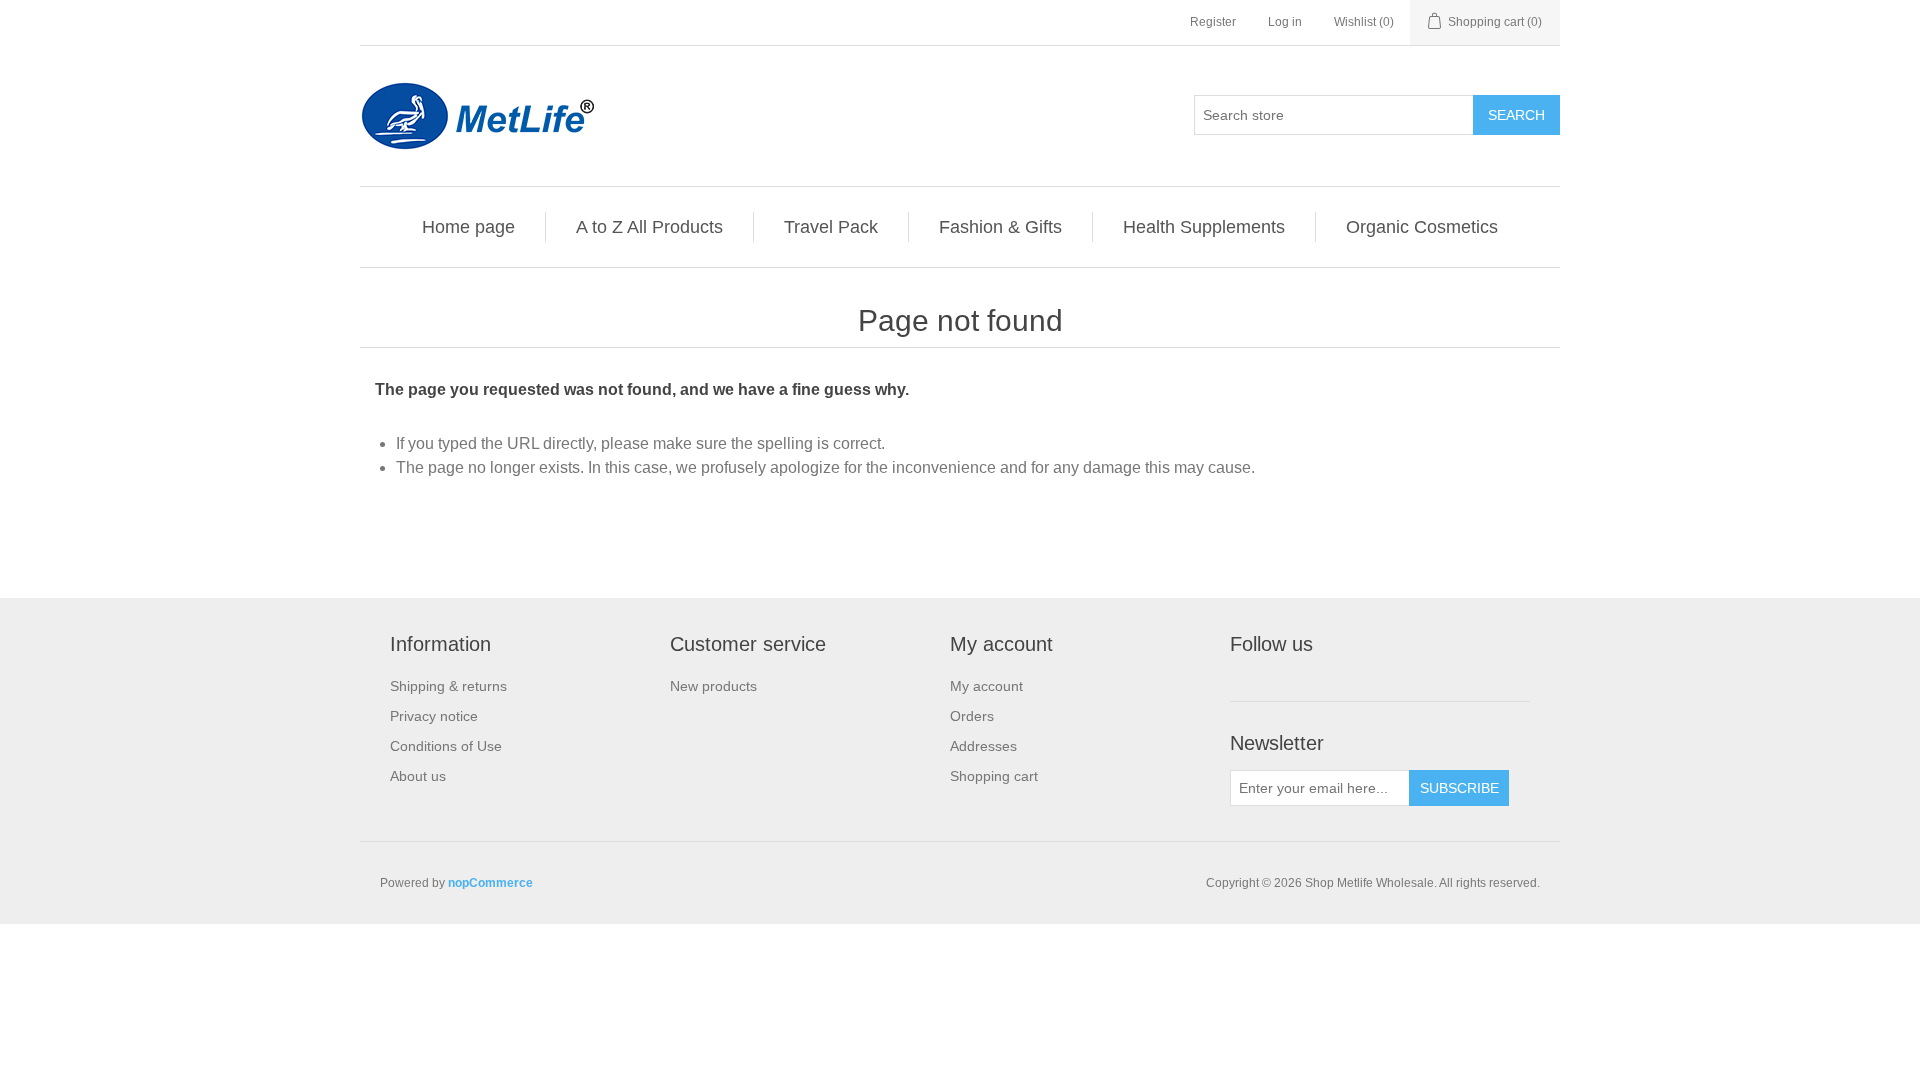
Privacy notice (434, 716)
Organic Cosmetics (1422, 227)
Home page (468, 227)
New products (713, 686)
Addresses (983, 746)
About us (418, 776)
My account (986, 686)
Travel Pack (831, 227)
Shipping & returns (448, 686)
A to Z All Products (649, 227)
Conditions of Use (446, 746)
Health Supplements (1204, 227)
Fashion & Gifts (1000, 227)
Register (1213, 22)
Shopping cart (994, 776)
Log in (1285, 22)
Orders (972, 716)
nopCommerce (490, 883)
